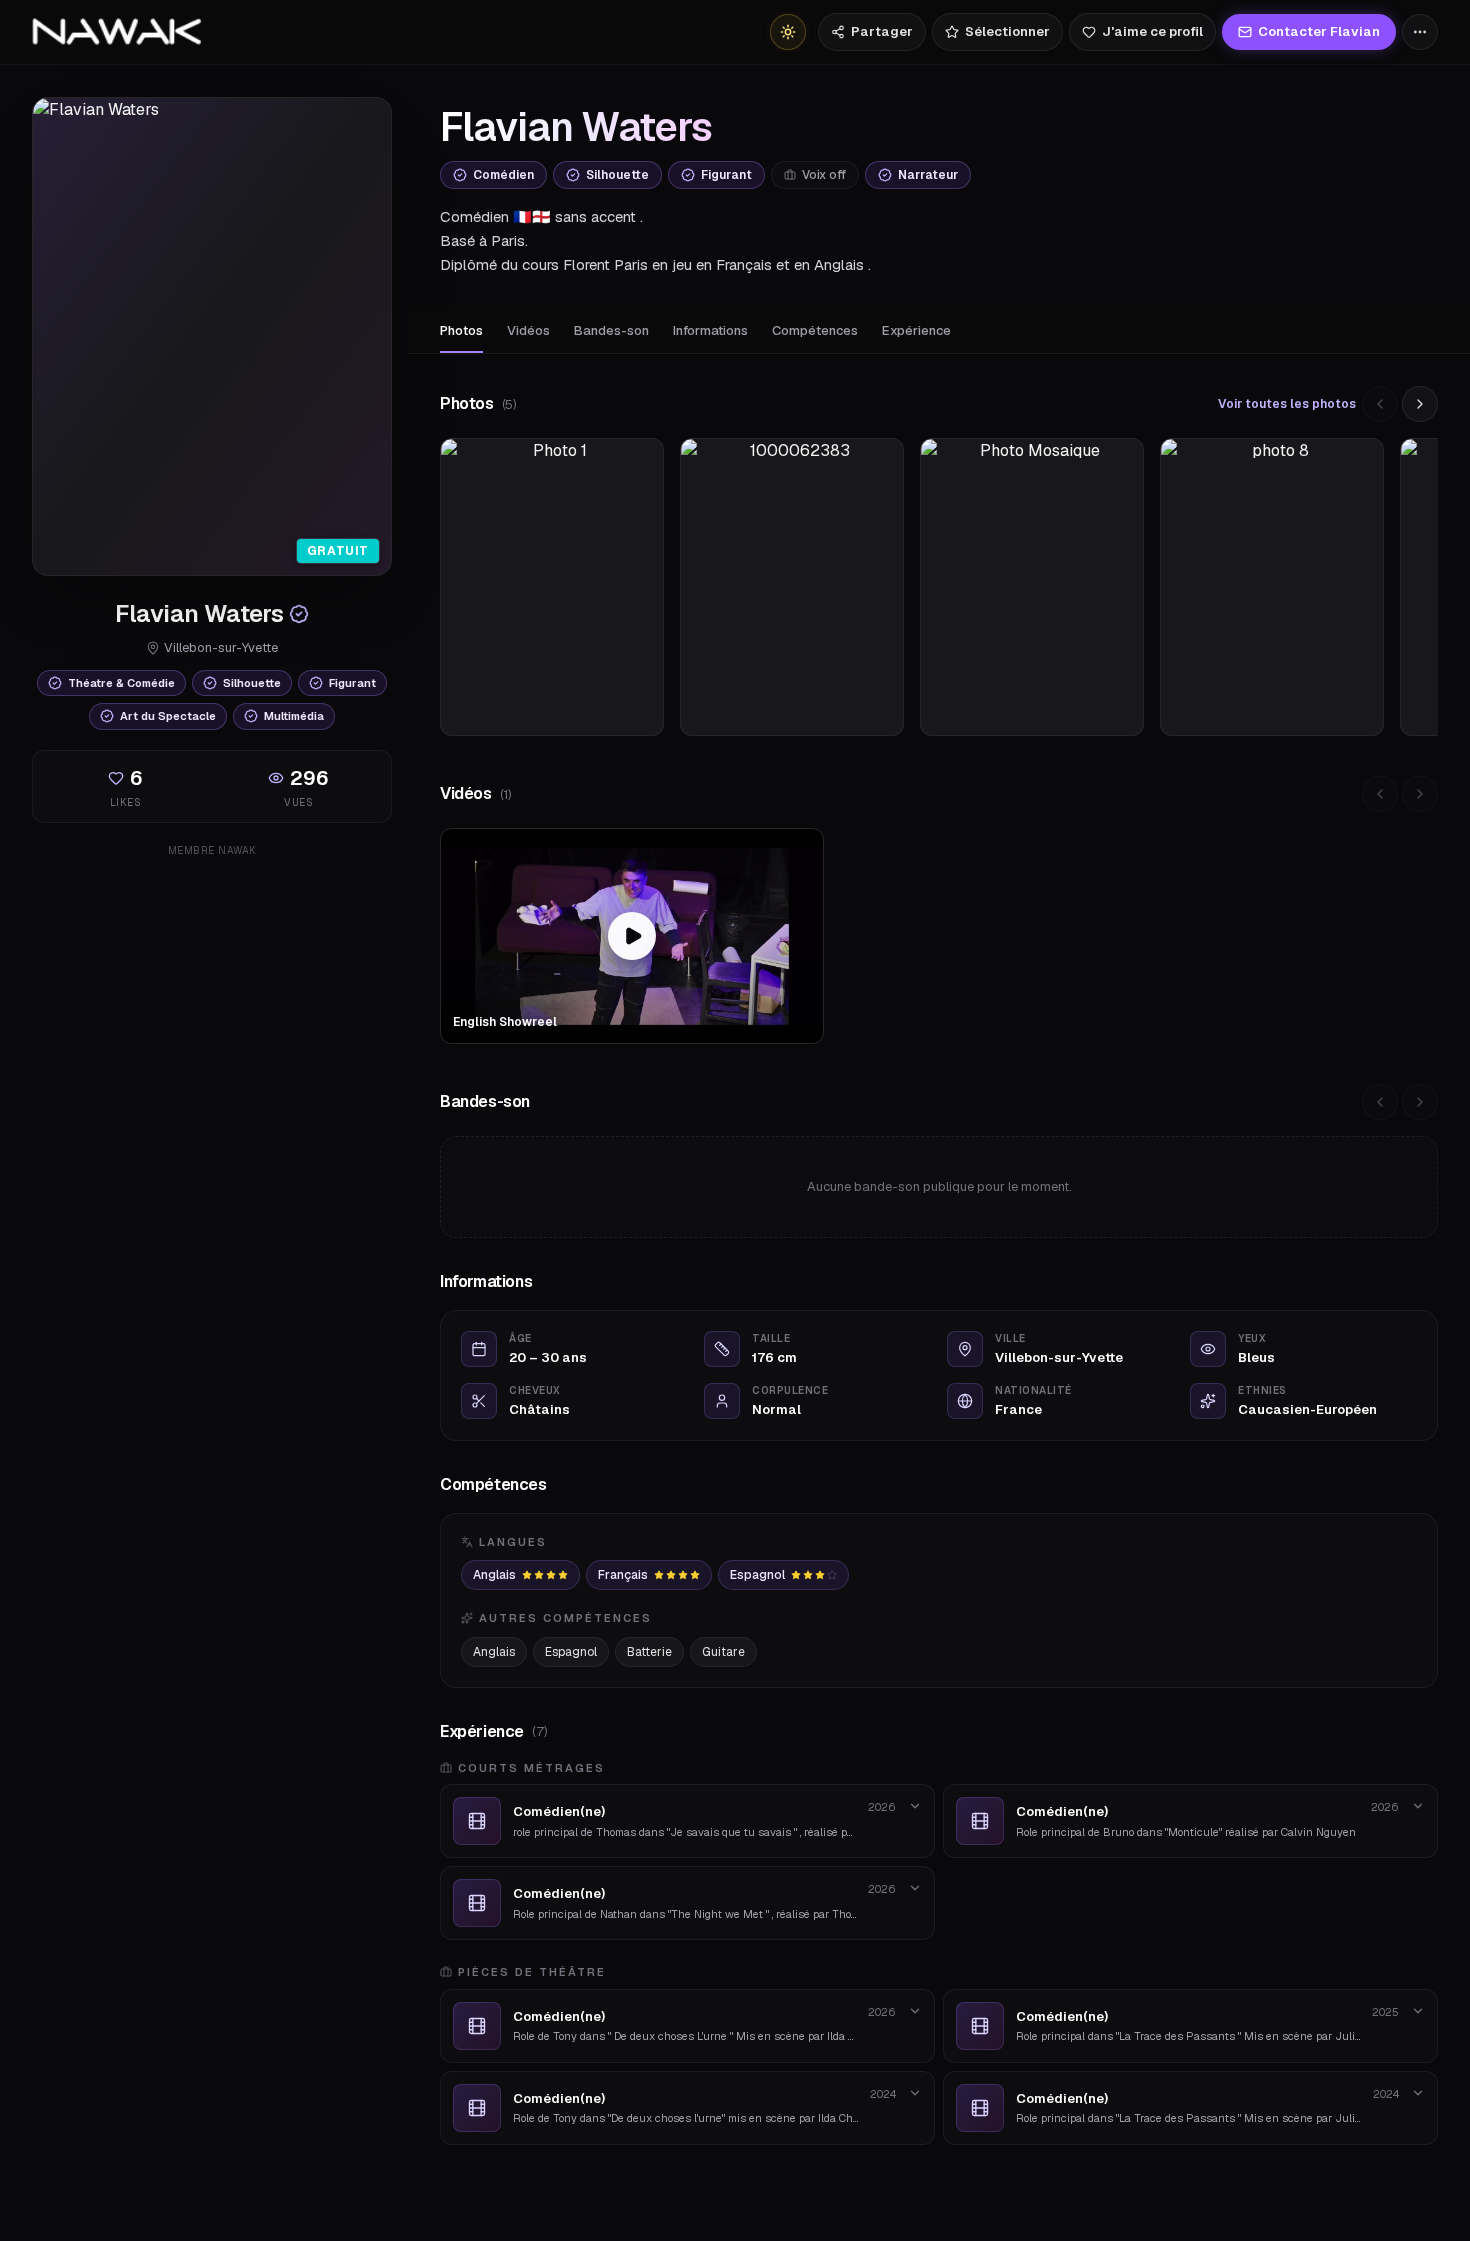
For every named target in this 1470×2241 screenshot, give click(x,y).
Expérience (916, 330)
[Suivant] (1420, 404)
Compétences (815, 330)
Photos (461, 330)
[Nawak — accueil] (116, 32)
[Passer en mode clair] (788, 32)
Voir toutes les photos (1287, 404)
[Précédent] (1380, 404)
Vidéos (528, 330)
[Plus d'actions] (1420, 32)
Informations (710, 330)
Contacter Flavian (1319, 31)
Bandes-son (611, 330)
